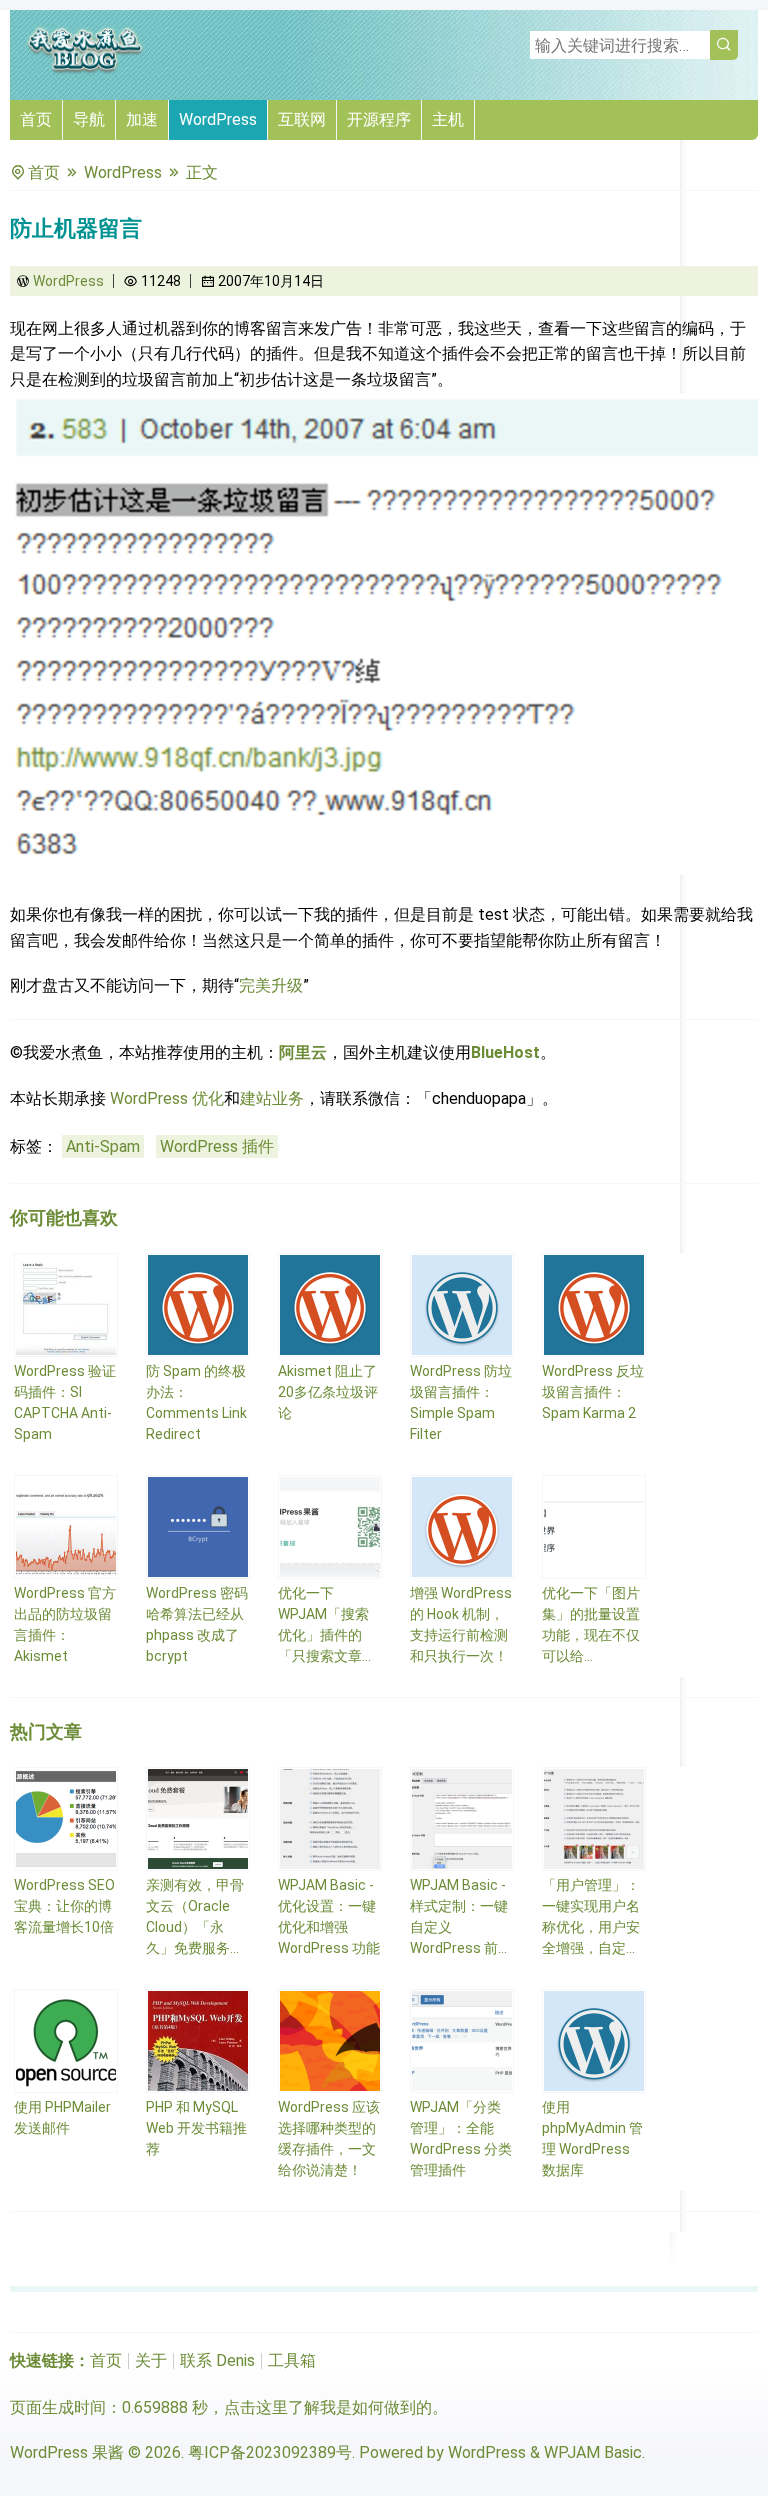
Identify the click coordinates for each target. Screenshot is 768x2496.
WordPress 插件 (217, 1146)
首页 (36, 119)
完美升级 (271, 985)
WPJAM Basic (593, 2452)
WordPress (218, 119)
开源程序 (379, 119)
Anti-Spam (103, 1146)
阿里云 (303, 1052)
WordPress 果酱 (67, 2452)
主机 (448, 119)
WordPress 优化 (167, 1098)
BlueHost (505, 1052)
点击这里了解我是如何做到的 (328, 2407)
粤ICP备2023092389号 (270, 2452)
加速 (142, 119)
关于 (151, 2360)
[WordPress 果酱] (85, 69)
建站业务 (272, 1098)
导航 (89, 119)
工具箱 (292, 2360)
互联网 (302, 119)
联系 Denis (217, 2360)
